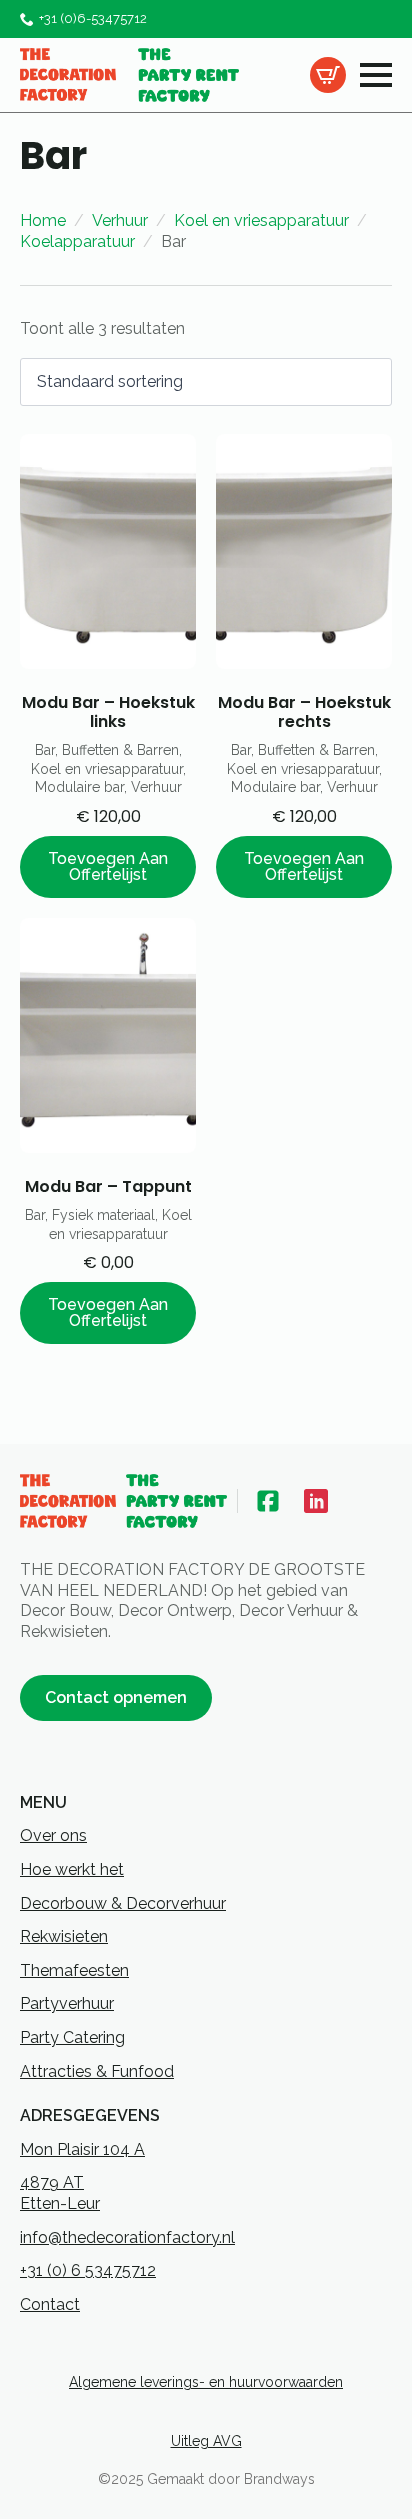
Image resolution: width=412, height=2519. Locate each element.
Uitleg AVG (206, 2441)
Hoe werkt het (72, 1869)
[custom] (268, 1501)
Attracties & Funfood (97, 2071)
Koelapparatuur (77, 241)
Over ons (53, 1835)
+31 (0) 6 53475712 (88, 2270)
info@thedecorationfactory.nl (127, 2237)
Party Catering (72, 2037)
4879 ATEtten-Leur (60, 2193)
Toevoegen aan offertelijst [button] (108, 866)
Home (43, 220)
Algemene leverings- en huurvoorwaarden (206, 2382)
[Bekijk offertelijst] (328, 75)
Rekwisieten (64, 1936)
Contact (50, 2304)
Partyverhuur (67, 2003)
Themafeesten (74, 1970)
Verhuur (120, 220)
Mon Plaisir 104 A (82, 2149)
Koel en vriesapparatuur (261, 220)
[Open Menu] (376, 75)
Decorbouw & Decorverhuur (123, 1903)
